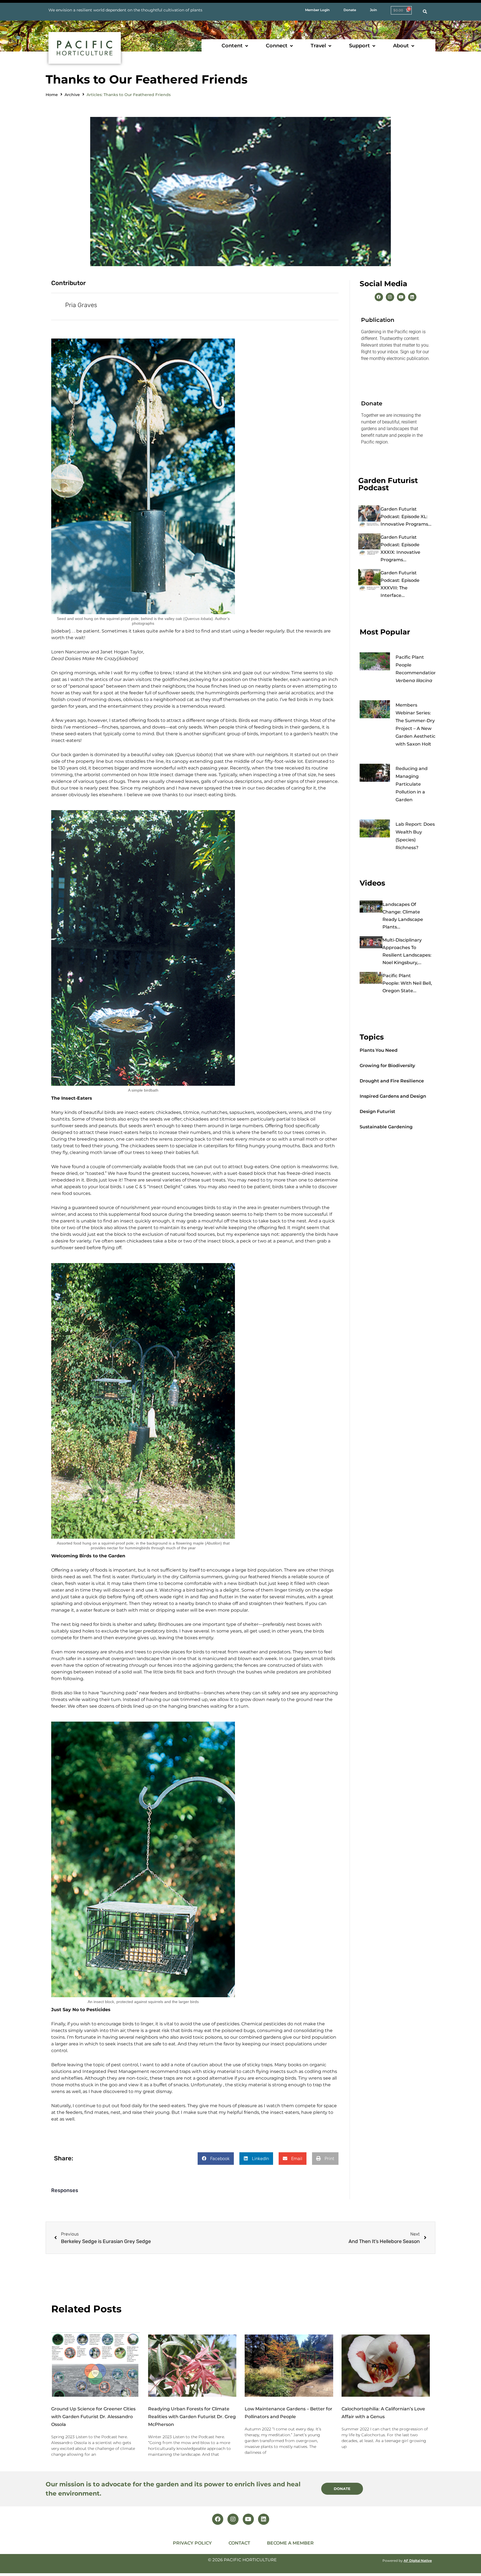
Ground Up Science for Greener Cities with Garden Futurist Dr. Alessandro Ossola (93, 2417)
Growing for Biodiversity (387, 1066)
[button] (235, 46)
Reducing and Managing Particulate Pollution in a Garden (412, 784)
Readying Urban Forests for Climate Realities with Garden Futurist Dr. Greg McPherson (192, 2417)
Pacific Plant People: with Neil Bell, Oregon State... (407, 983)
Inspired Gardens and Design (393, 1096)
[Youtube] (401, 297)
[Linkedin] (412, 297)
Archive (72, 95)
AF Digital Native (418, 2561)
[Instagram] (390, 297)
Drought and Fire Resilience (392, 1081)
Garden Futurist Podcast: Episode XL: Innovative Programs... (406, 517)
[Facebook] (379, 297)
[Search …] (425, 12)
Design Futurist (377, 1111)
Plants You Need (379, 1050)
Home (52, 95)
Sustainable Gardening (386, 1127)
